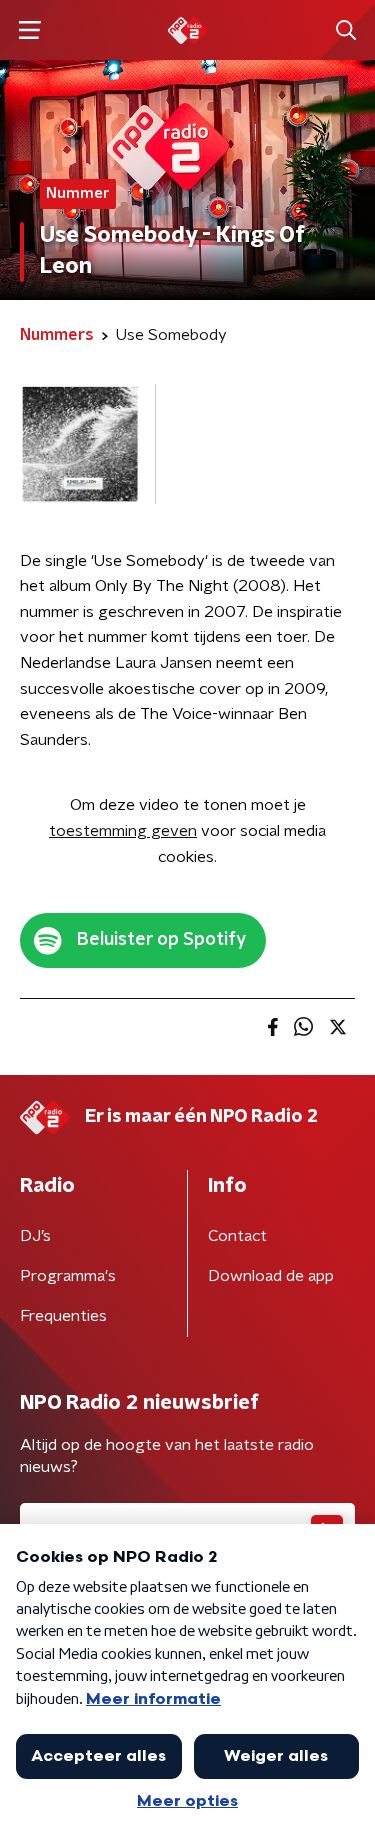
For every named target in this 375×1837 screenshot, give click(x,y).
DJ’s (35, 1236)
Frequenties (63, 1316)
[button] (29, 30)
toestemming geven (123, 831)
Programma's (68, 1276)
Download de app (271, 1276)
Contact (237, 1236)
